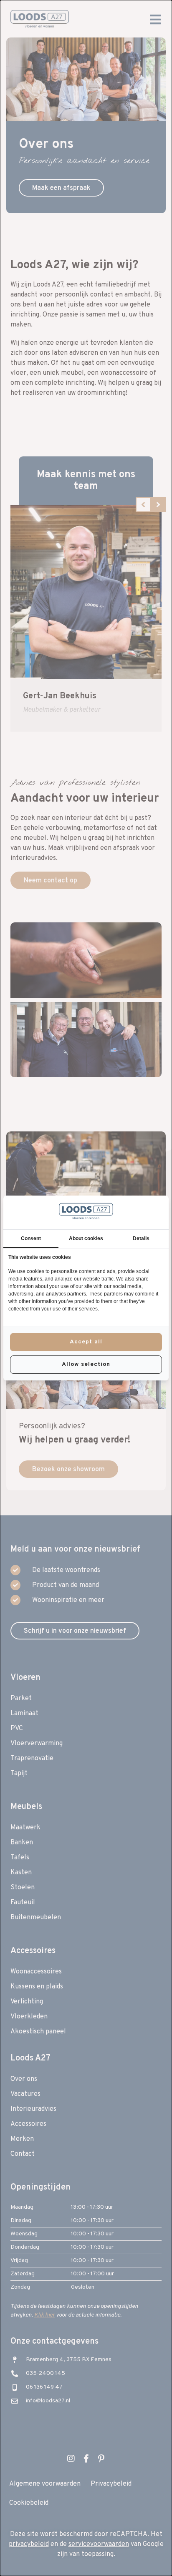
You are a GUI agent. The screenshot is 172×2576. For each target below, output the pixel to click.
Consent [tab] (31, 1238)
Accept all (86, 1342)
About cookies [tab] (86, 1238)
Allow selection (86, 1364)
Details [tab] (141, 1238)
